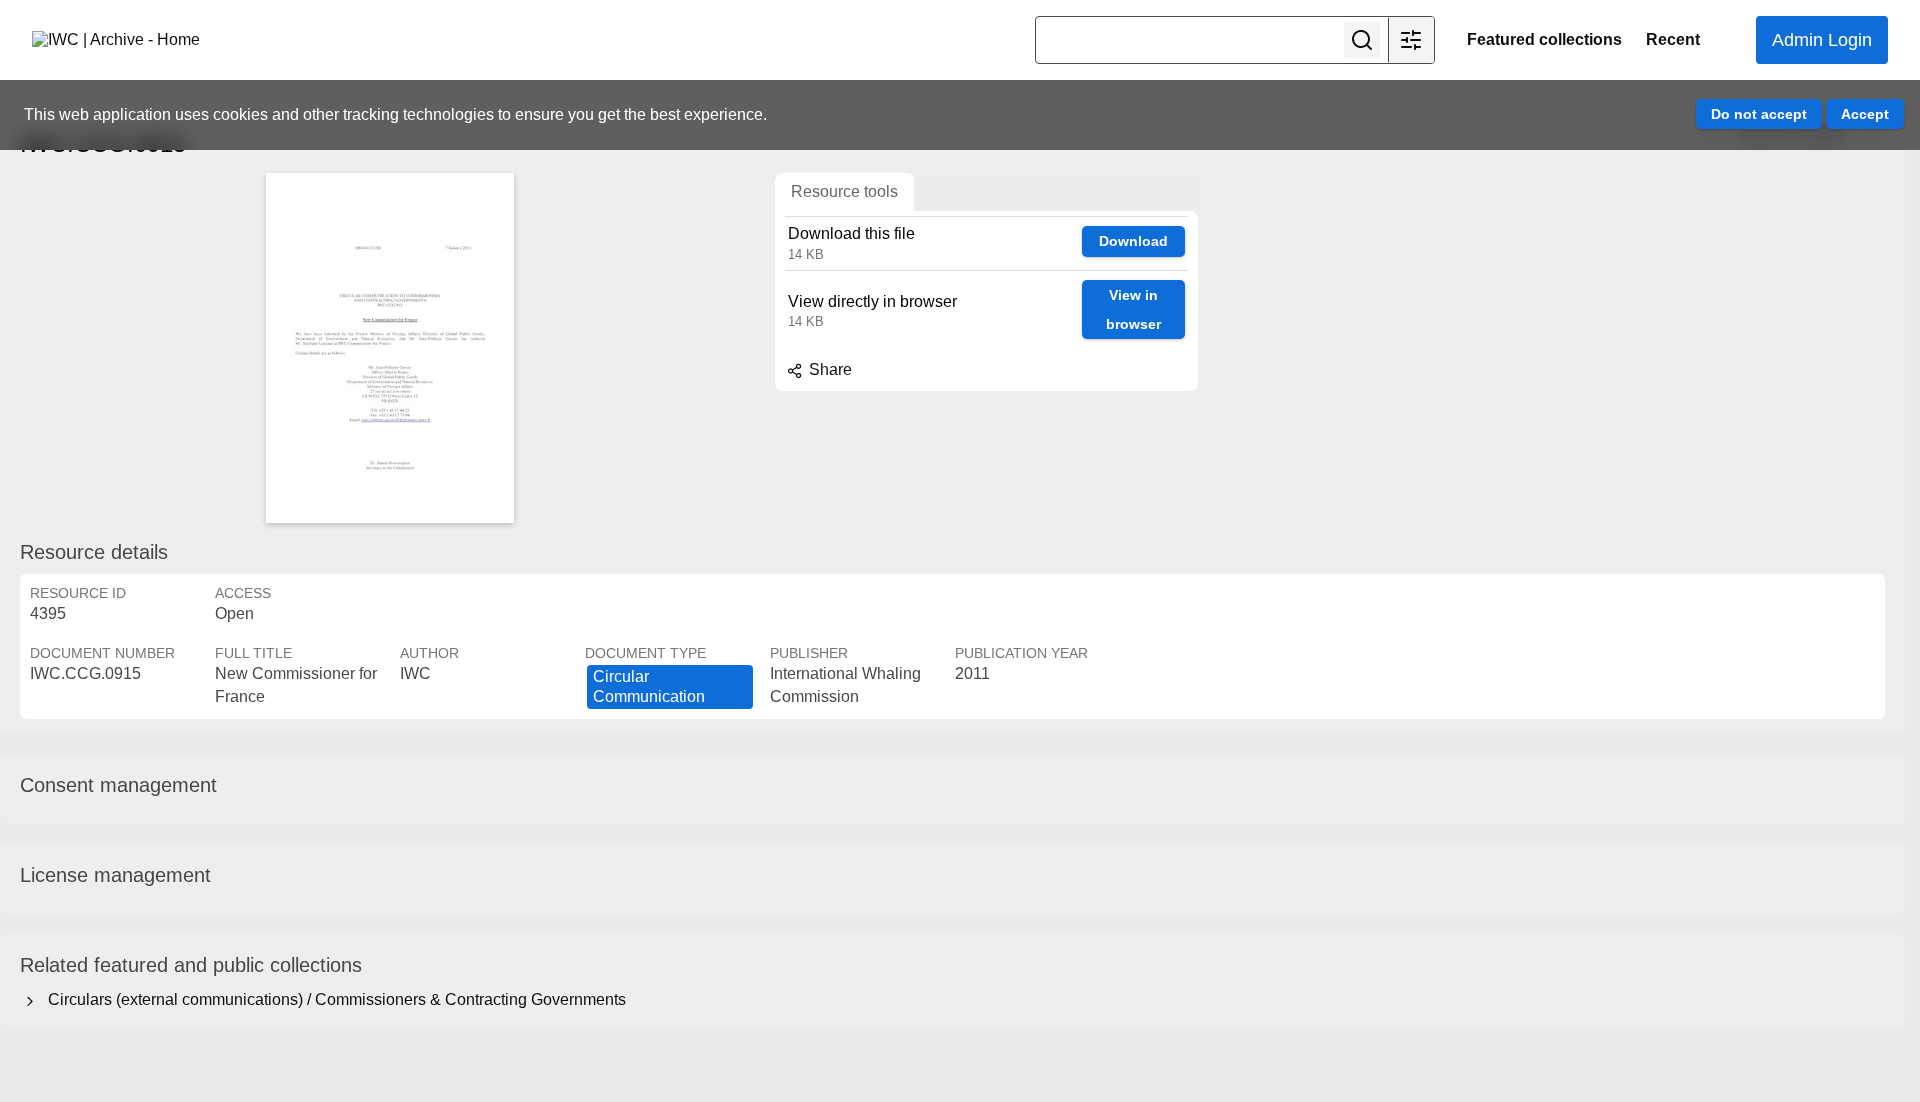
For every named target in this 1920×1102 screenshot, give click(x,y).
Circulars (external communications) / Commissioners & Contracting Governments (333, 999)
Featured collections (1544, 39)
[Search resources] (1362, 40)
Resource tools (844, 191)
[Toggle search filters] (1411, 40)
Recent (1673, 39)
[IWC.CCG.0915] (390, 348)
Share (828, 369)
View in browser (1133, 309)
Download (1133, 241)
